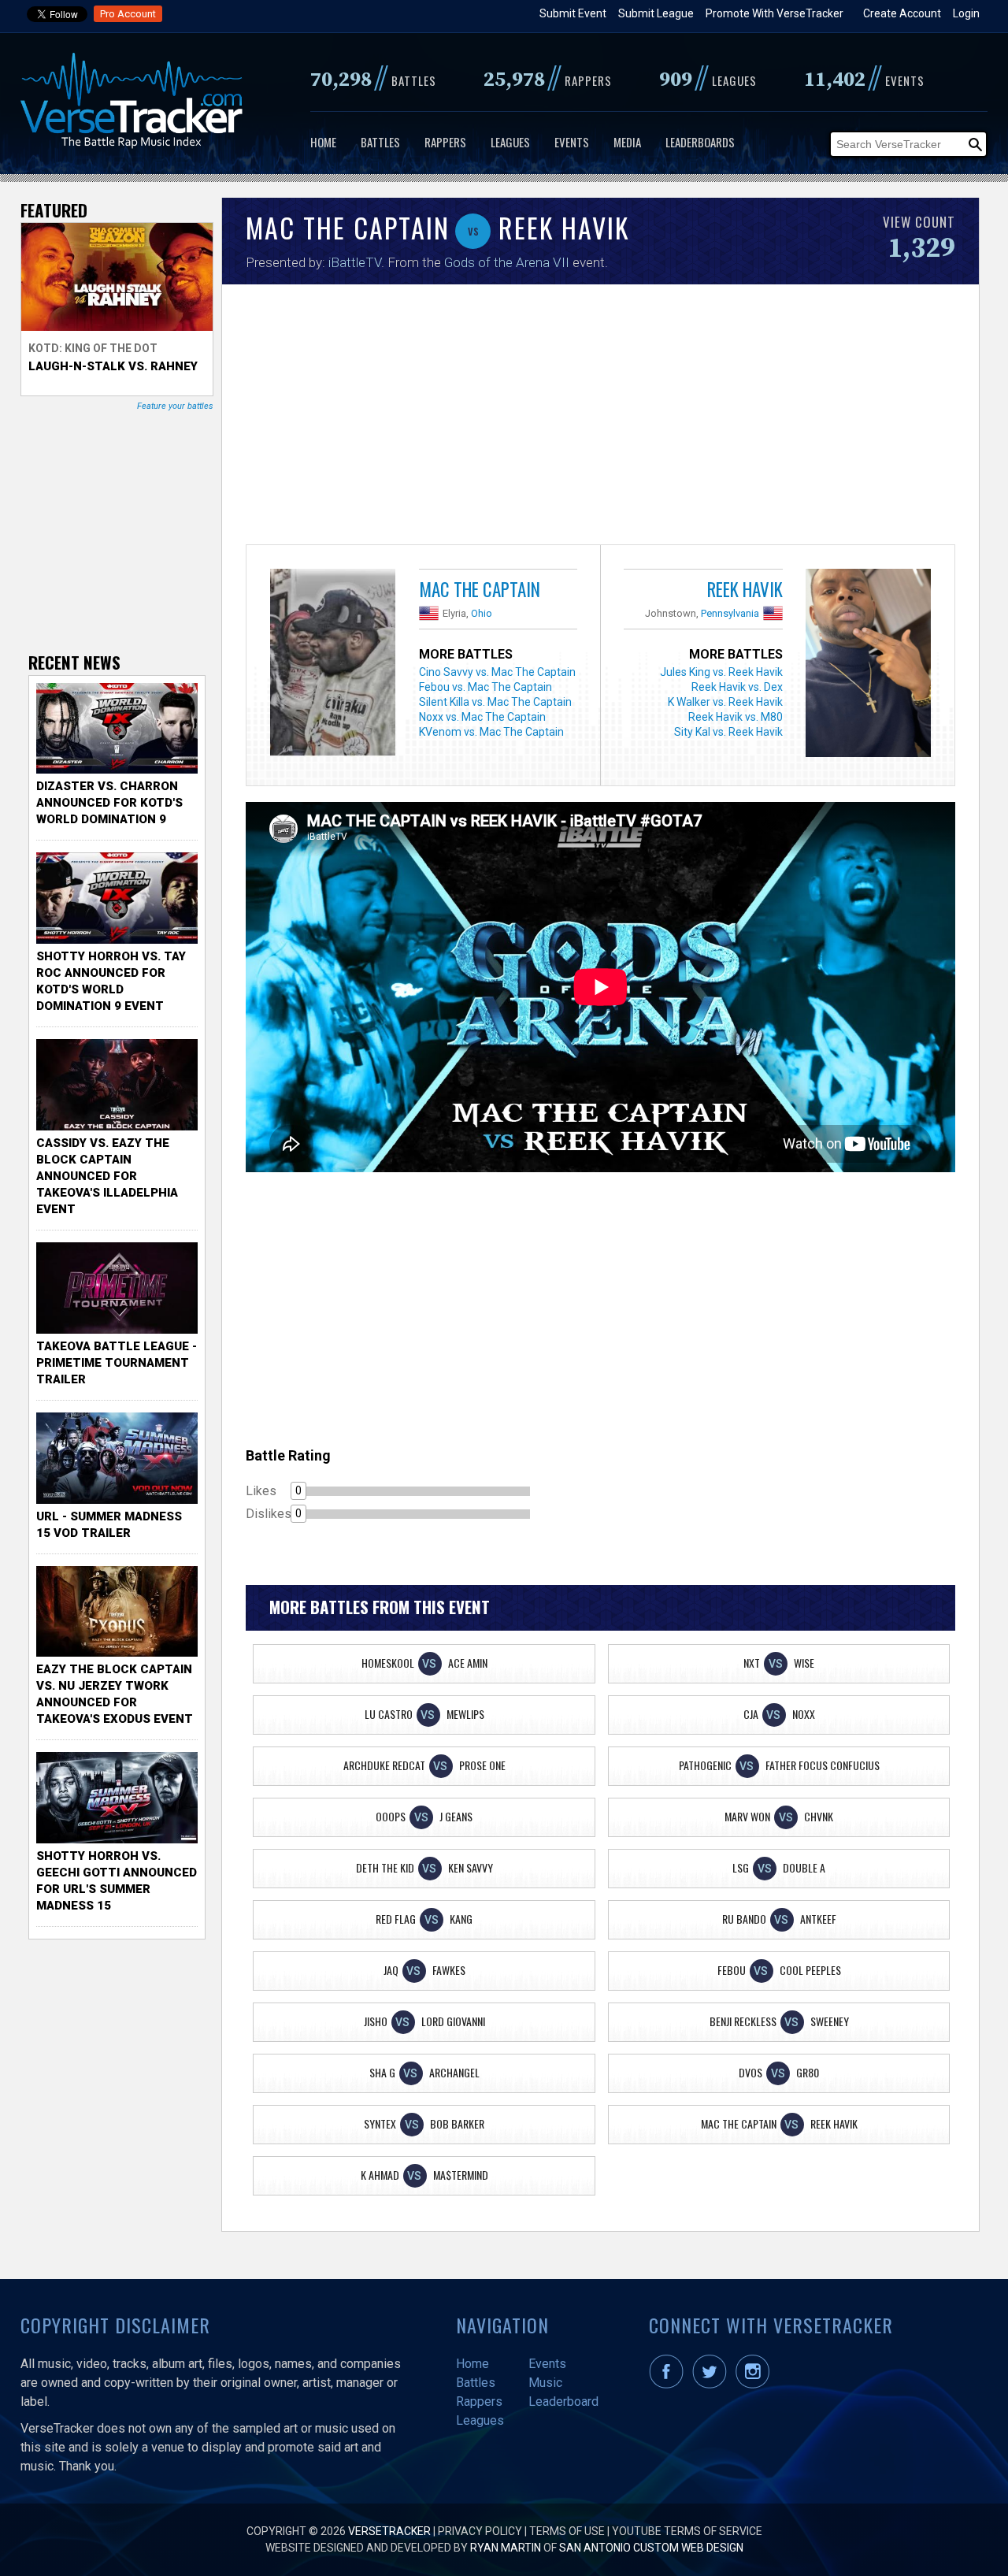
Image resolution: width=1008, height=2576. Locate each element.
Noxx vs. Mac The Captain (482, 717)
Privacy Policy (480, 2531)
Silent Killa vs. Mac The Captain (495, 702)
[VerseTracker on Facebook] (669, 2385)
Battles (380, 142)
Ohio (482, 613)
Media (627, 142)
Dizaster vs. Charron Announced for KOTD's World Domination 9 (109, 803)
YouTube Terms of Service (687, 2531)
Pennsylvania (730, 613)
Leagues (510, 142)
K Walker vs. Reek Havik (725, 702)
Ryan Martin (506, 2548)
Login (966, 13)
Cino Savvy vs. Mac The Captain (497, 672)
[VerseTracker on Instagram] (756, 2385)
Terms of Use (567, 2531)
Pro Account (128, 14)
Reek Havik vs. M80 (736, 717)
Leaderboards (700, 142)
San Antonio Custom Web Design (651, 2548)
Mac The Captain (480, 589)
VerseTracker (389, 2531)
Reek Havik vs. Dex (737, 687)
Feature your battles (175, 406)
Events (572, 142)
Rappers (445, 142)
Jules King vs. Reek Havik (721, 672)
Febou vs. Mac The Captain (485, 687)
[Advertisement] (600, 418)
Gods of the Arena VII (507, 262)
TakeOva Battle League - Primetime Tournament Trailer (117, 1363)
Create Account (902, 13)
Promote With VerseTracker (775, 13)
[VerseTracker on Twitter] (713, 2385)
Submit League (656, 13)
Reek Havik (745, 589)
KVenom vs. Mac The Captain (491, 732)
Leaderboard (563, 2402)
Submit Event (573, 13)
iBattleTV (355, 262)
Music (545, 2383)
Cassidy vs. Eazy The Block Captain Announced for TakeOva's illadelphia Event (107, 1176)
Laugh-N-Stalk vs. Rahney (113, 366)
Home (323, 142)
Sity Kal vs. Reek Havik (728, 732)
